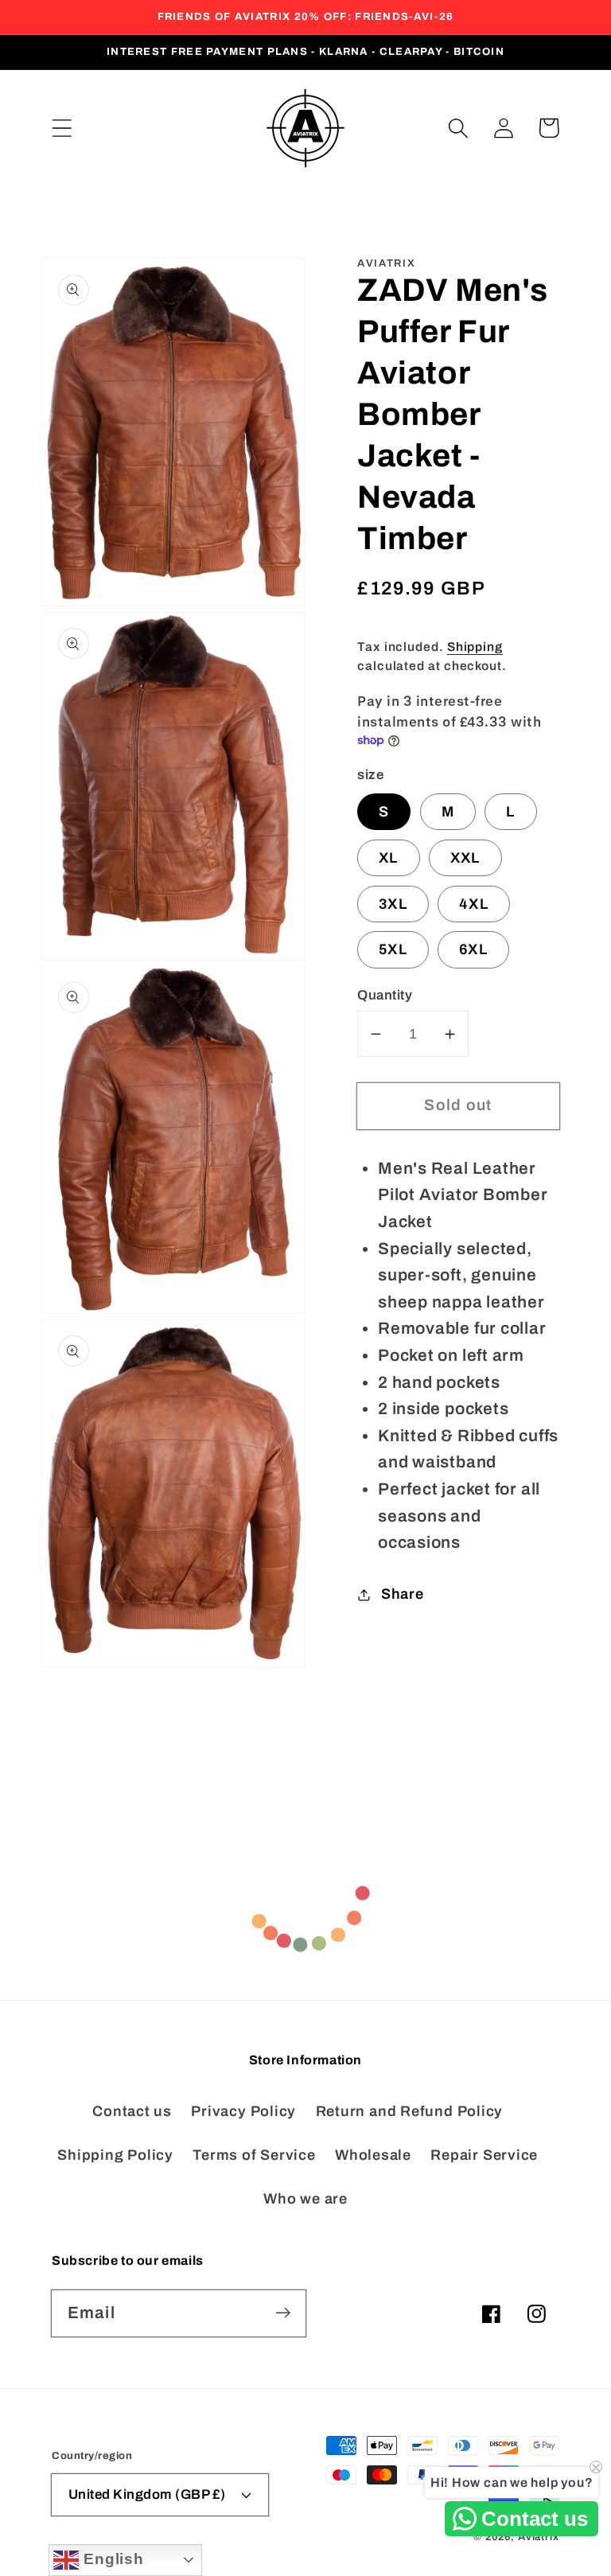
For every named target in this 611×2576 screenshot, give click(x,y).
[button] (62, 128)
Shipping (475, 647)
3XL (393, 904)
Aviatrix (539, 2537)
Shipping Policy (115, 2155)
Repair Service (484, 2155)
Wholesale (373, 2155)
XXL (465, 858)
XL (389, 858)
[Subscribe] (283, 2313)
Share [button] (403, 1594)
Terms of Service (254, 2155)
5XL (393, 949)
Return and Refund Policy (410, 2111)
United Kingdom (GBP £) (147, 2494)
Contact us (132, 2111)
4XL (474, 904)
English (111, 2559)
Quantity (385, 995)
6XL (473, 949)
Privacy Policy (243, 2111)
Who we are (305, 2199)
